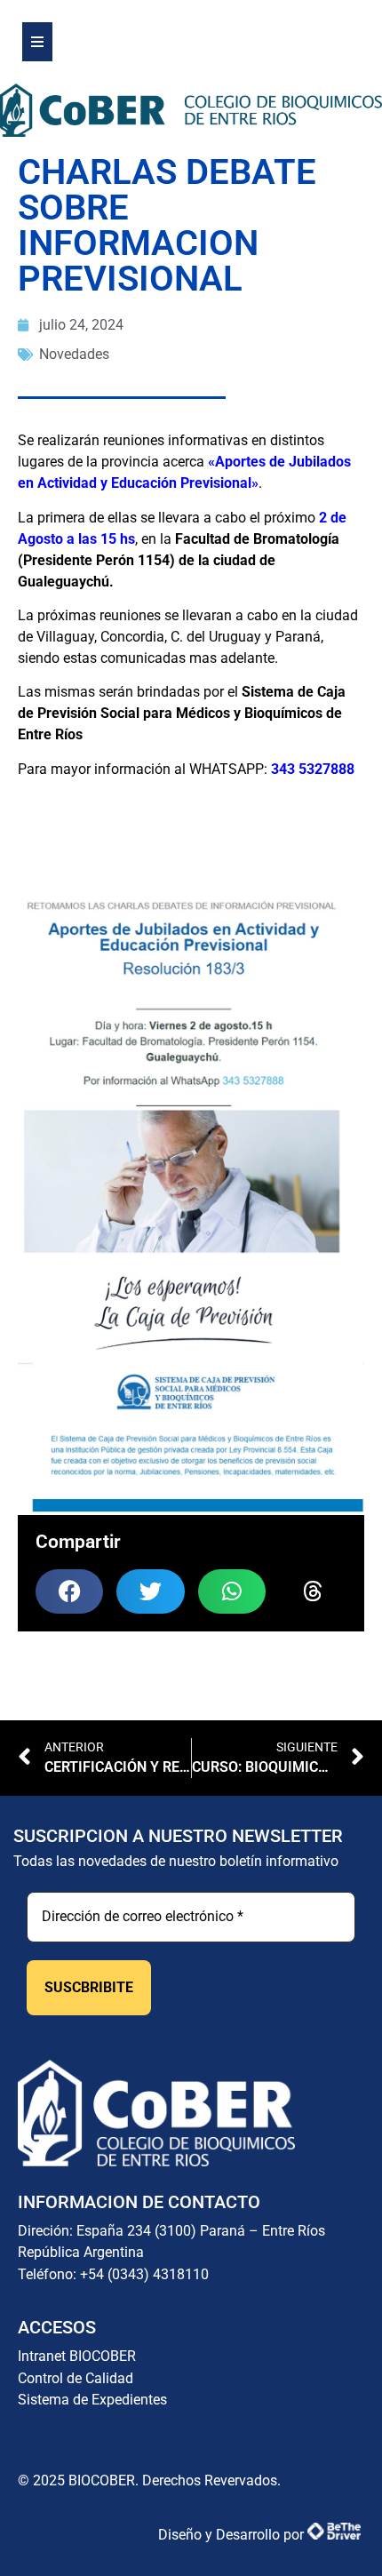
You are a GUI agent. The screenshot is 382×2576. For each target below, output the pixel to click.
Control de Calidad (76, 2378)
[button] (69, 1591)
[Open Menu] (37, 42)
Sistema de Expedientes (92, 2400)
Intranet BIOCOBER (77, 2356)
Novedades (74, 354)
